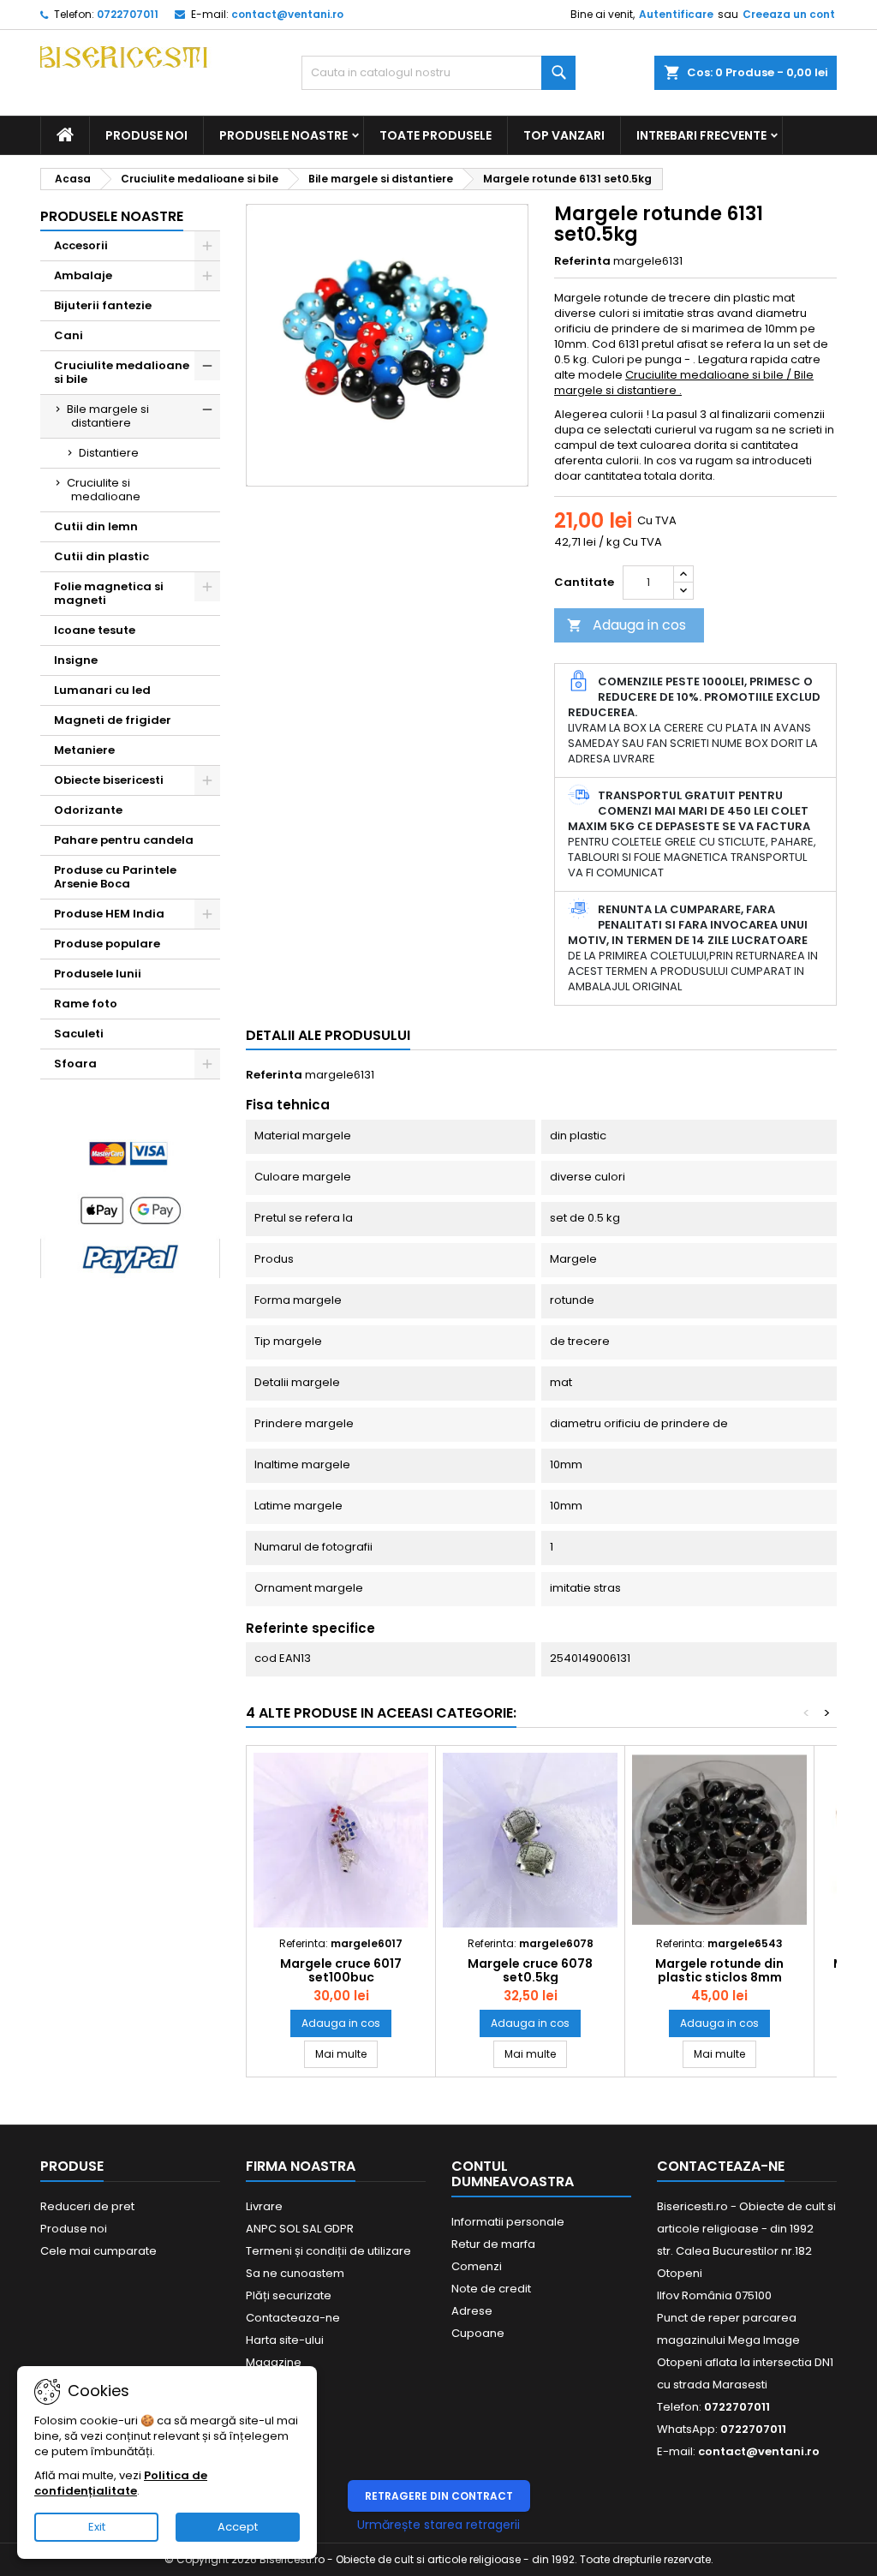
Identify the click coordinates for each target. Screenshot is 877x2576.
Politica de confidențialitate (121, 2483)
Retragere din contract (439, 2496)
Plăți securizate (289, 2295)
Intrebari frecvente (701, 135)
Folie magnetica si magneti (109, 593)
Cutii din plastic (101, 556)
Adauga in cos (626, 625)
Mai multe (346, 2053)
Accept (238, 2527)
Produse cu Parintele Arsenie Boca (115, 877)
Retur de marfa (493, 2244)
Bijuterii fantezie (103, 305)
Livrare (264, 2206)
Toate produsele (436, 135)
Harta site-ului (285, 2340)
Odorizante (88, 810)
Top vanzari (564, 135)
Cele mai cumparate (98, 2251)
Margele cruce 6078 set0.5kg (530, 1970)
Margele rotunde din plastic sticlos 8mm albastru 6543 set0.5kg (719, 1977)
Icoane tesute (95, 630)
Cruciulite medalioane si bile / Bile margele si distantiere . (684, 383)
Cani (69, 335)
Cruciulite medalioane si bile (122, 372)
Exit (97, 2527)
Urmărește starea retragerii (438, 2525)
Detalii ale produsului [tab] (328, 1035)
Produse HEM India (109, 914)
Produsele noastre (283, 135)
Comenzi (477, 2266)
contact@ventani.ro (287, 14)
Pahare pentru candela (124, 840)
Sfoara (75, 1064)
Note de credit (491, 2289)
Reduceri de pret (87, 2206)
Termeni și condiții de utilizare (328, 2251)
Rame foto (86, 1004)
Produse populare (107, 944)
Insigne (76, 660)
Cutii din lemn (96, 526)
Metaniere (84, 750)
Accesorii (81, 245)
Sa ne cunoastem (295, 2273)
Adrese (472, 2311)
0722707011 (128, 14)
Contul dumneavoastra (513, 2174)
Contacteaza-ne (293, 2318)
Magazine (274, 2362)
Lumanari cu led (102, 690)
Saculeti (79, 1034)
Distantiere (109, 453)
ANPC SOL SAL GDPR (300, 2229)
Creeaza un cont (789, 14)
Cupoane (478, 2333)
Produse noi (146, 135)
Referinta (582, 261)
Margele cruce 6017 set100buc (341, 1970)
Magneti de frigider (113, 720)
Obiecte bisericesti (109, 780)
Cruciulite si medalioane (104, 490)
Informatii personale (508, 2222)
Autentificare (676, 14)
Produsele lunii (98, 974)
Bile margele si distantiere (108, 416)
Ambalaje (83, 275)
